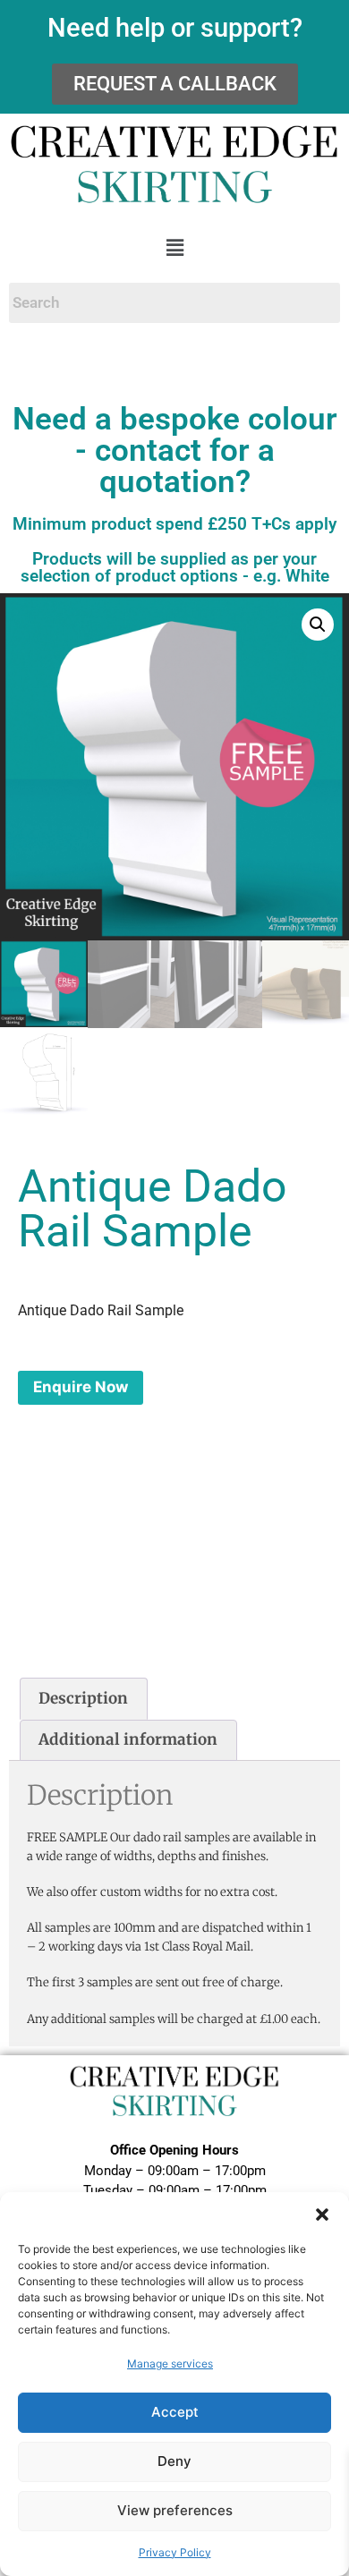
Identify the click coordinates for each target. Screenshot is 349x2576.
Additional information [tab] (128, 1739)
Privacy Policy (175, 2552)
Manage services (170, 2363)
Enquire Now (81, 1387)
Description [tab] (83, 1698)
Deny (174, 2461)
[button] (322, 2215)
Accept (175, 2412)
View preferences (175, 2510)
